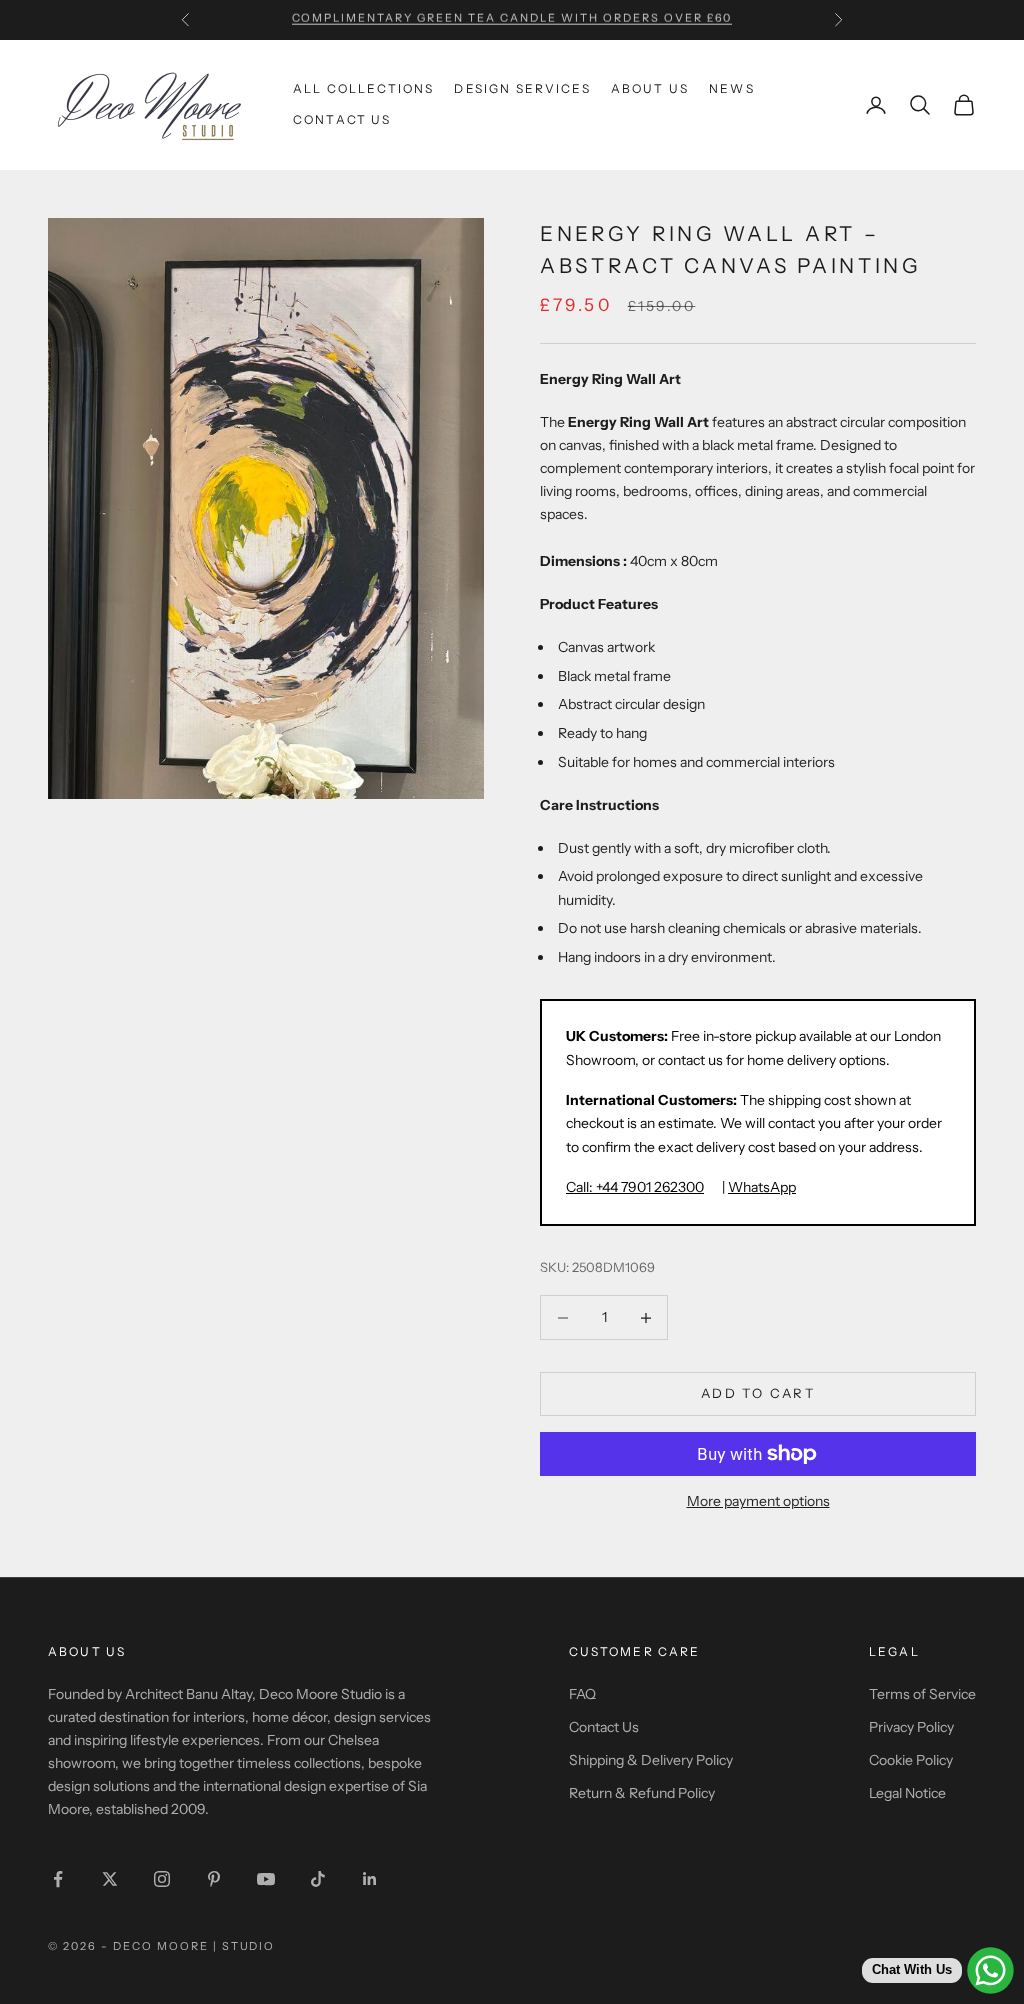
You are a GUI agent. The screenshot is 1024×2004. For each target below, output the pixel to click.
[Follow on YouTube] (266, 1879)
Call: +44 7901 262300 (635, 1187)
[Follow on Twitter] (110, 1879)
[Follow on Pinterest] (214, 1879)
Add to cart (758, 1393)
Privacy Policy (911, 1727)
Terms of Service (922, 1694)
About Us (650, 88)
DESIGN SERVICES (522, 88)
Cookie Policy (911, 1760)
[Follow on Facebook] (58, 1879)
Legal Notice (907, 1793)
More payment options (758, 1501)
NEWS (732, 88)
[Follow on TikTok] (318, 1879)
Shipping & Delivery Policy (651, 1760)
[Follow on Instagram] (162, 1879)
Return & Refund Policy (642, 1793)
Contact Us (342, 119)
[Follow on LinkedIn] (370, 1879)
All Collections (363, 88)
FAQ (582, 1694)
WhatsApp (762, 1187)
